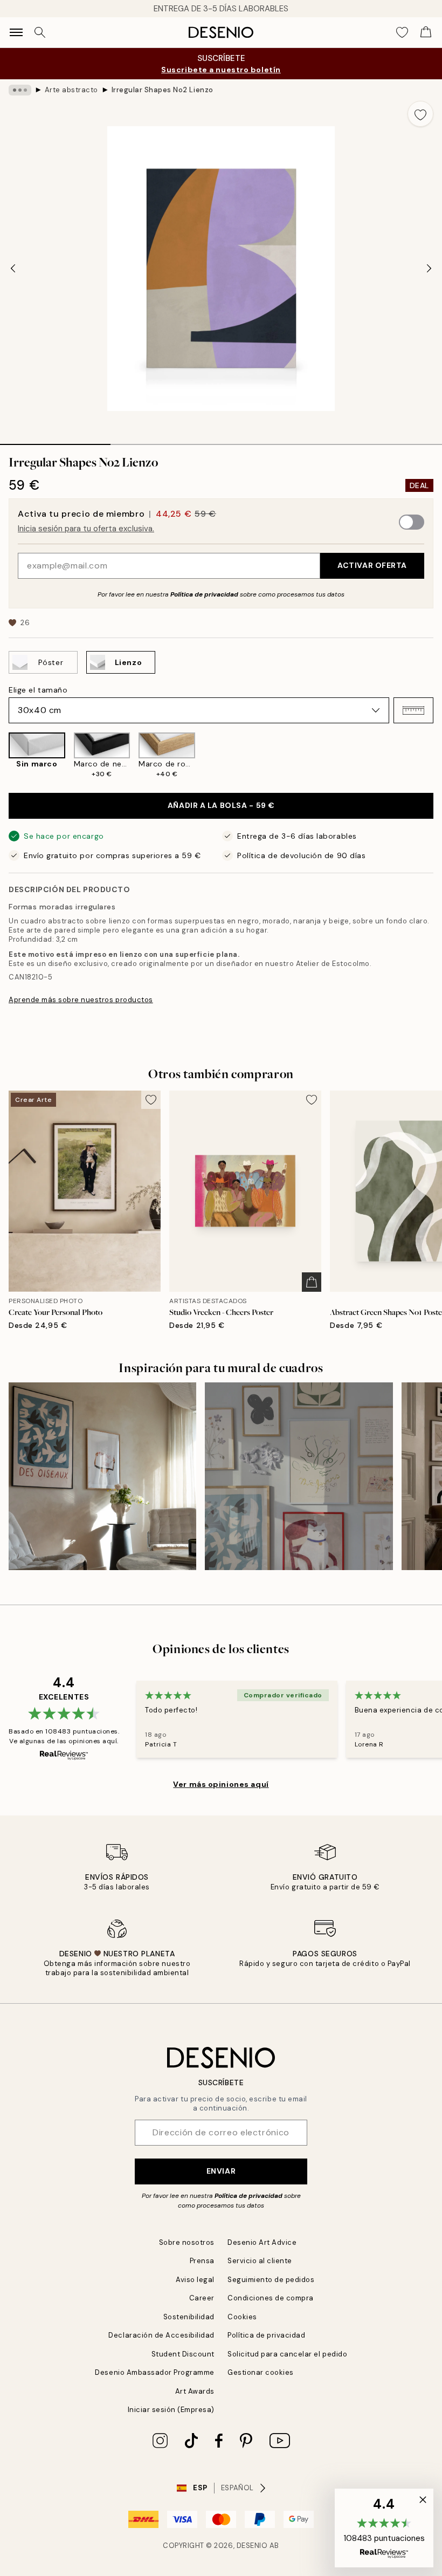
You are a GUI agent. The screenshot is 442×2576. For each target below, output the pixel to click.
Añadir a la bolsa (221, 805)
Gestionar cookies (261, 2372)
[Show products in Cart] (426, 32)
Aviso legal (195, 2280)
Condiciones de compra (271, 2298)
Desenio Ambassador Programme (155, 2372)
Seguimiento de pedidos (271, 2280)
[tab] (55, 441)
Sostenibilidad (189, 2317)
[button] (413, 710)
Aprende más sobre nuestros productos (81, 1000)
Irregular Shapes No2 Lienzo (163, 90)
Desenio (252, 2546)
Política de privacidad (204, 594)
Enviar (221, 2171)
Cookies (242, 2317)
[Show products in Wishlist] (402, 32)
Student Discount (183, 2354)
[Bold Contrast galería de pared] (102, 1476)
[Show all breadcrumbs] (20, 90)
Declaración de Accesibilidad (161, 2335)
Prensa (202, 2261)
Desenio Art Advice (262, 2242)
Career (202, 2298)
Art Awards (195, 2391)
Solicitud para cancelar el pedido (287, 2354)
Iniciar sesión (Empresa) (171, 2410)
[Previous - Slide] (13, 269)
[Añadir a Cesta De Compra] (312, 1282)
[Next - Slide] (429, 269)
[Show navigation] (16, 32)
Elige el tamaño (38, 690)
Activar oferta (372, 565)
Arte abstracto (71, 90)
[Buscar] (40, 32)
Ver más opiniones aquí (221, 1784)
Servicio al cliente (260, 2261)
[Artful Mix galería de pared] (299, 1476)
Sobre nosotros (187, 2242)
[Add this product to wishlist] (420, 114)
